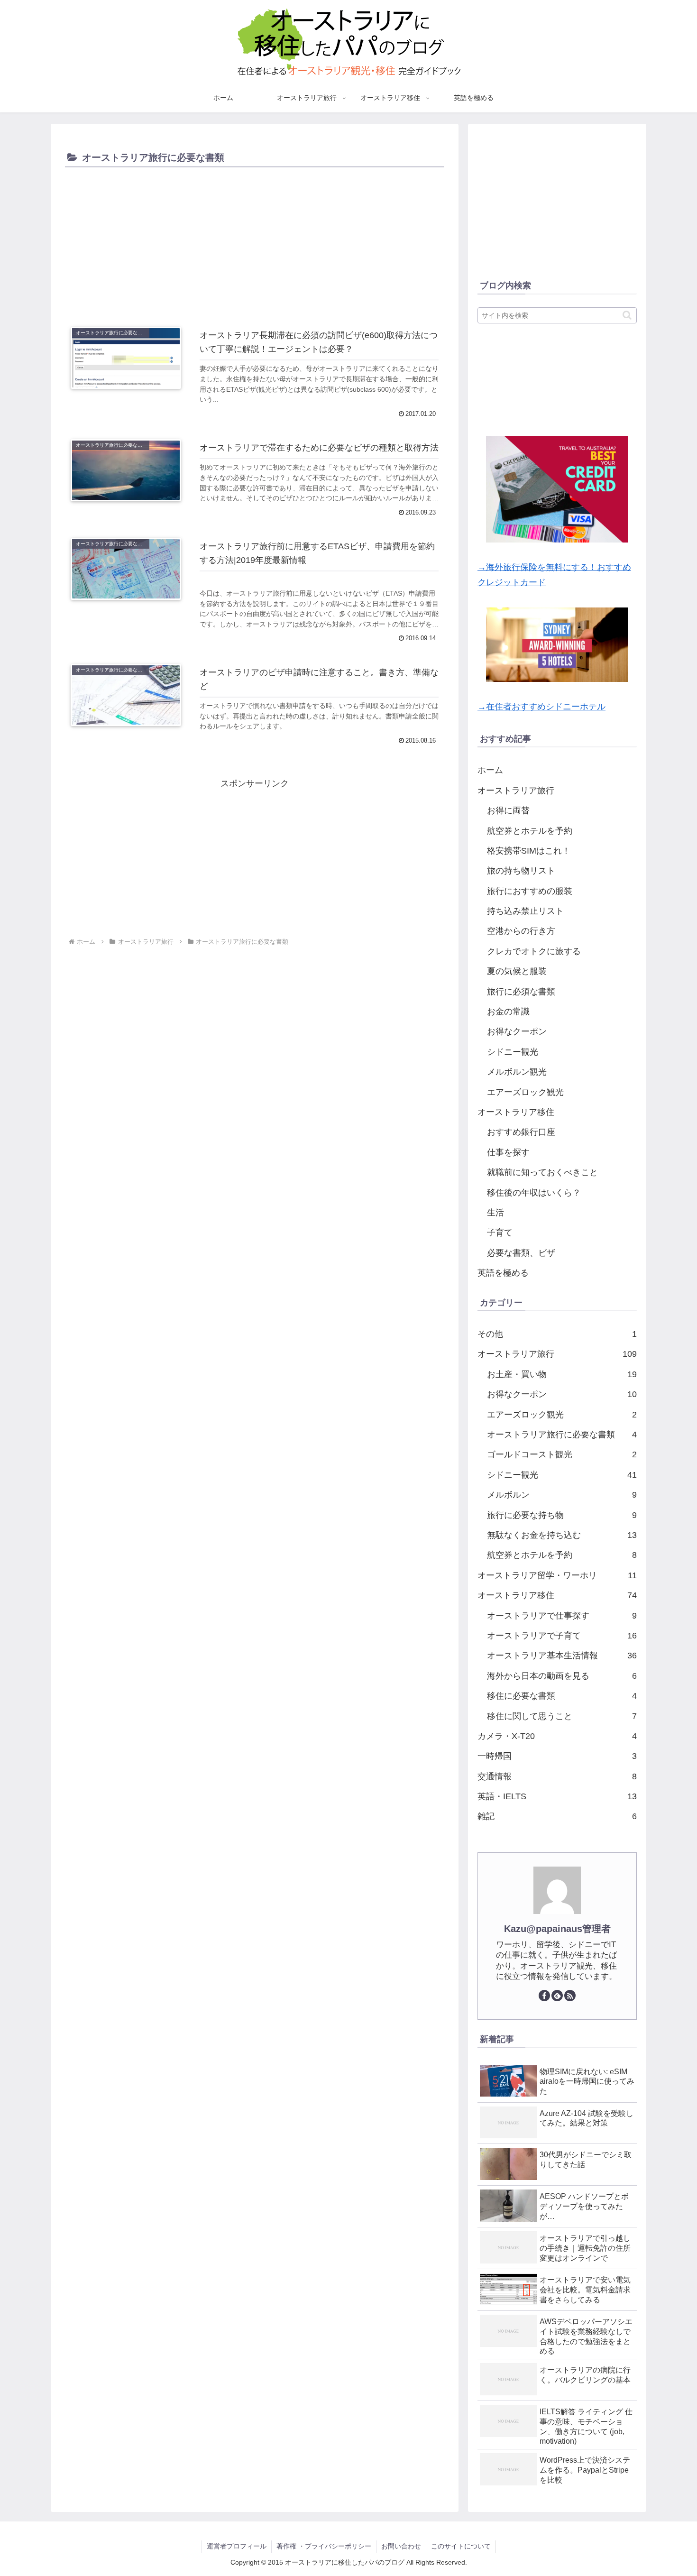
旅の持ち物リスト (521, 871)
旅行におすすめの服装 (530, 891)
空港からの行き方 (521, 931)
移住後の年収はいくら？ (534, 1193)
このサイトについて (461, 2546)
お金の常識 (508, 1012)
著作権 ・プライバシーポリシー (324, 2546)
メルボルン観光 (517, 1072)
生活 (495, 1213)
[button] (627, 315)
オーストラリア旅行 (516, 791)
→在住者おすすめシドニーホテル (541, 707)
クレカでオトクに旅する (534, 951)
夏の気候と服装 (517, 971)
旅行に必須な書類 (521, 992)
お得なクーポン (517, 1031)
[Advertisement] (255, 241)
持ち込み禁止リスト (525, 911)
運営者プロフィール (237, 2546)
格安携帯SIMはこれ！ (529, 851)
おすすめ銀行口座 (521, 1132)
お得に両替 (508, 810)
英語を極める (503, 1273)
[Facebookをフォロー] (544, 1996)
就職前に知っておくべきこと (542, 1172)
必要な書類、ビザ (521, 1253)
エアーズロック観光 (525, 1092)
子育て (500, 1233)
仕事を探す (508, 1152)
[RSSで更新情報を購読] (570, 1996)
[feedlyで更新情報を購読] (557, 1996)
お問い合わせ (401, 2546)
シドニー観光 (513, 1052)
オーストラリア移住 (516, 1112)
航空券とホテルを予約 (530, 831)
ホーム (490, 770)
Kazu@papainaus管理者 (557, 1929)
